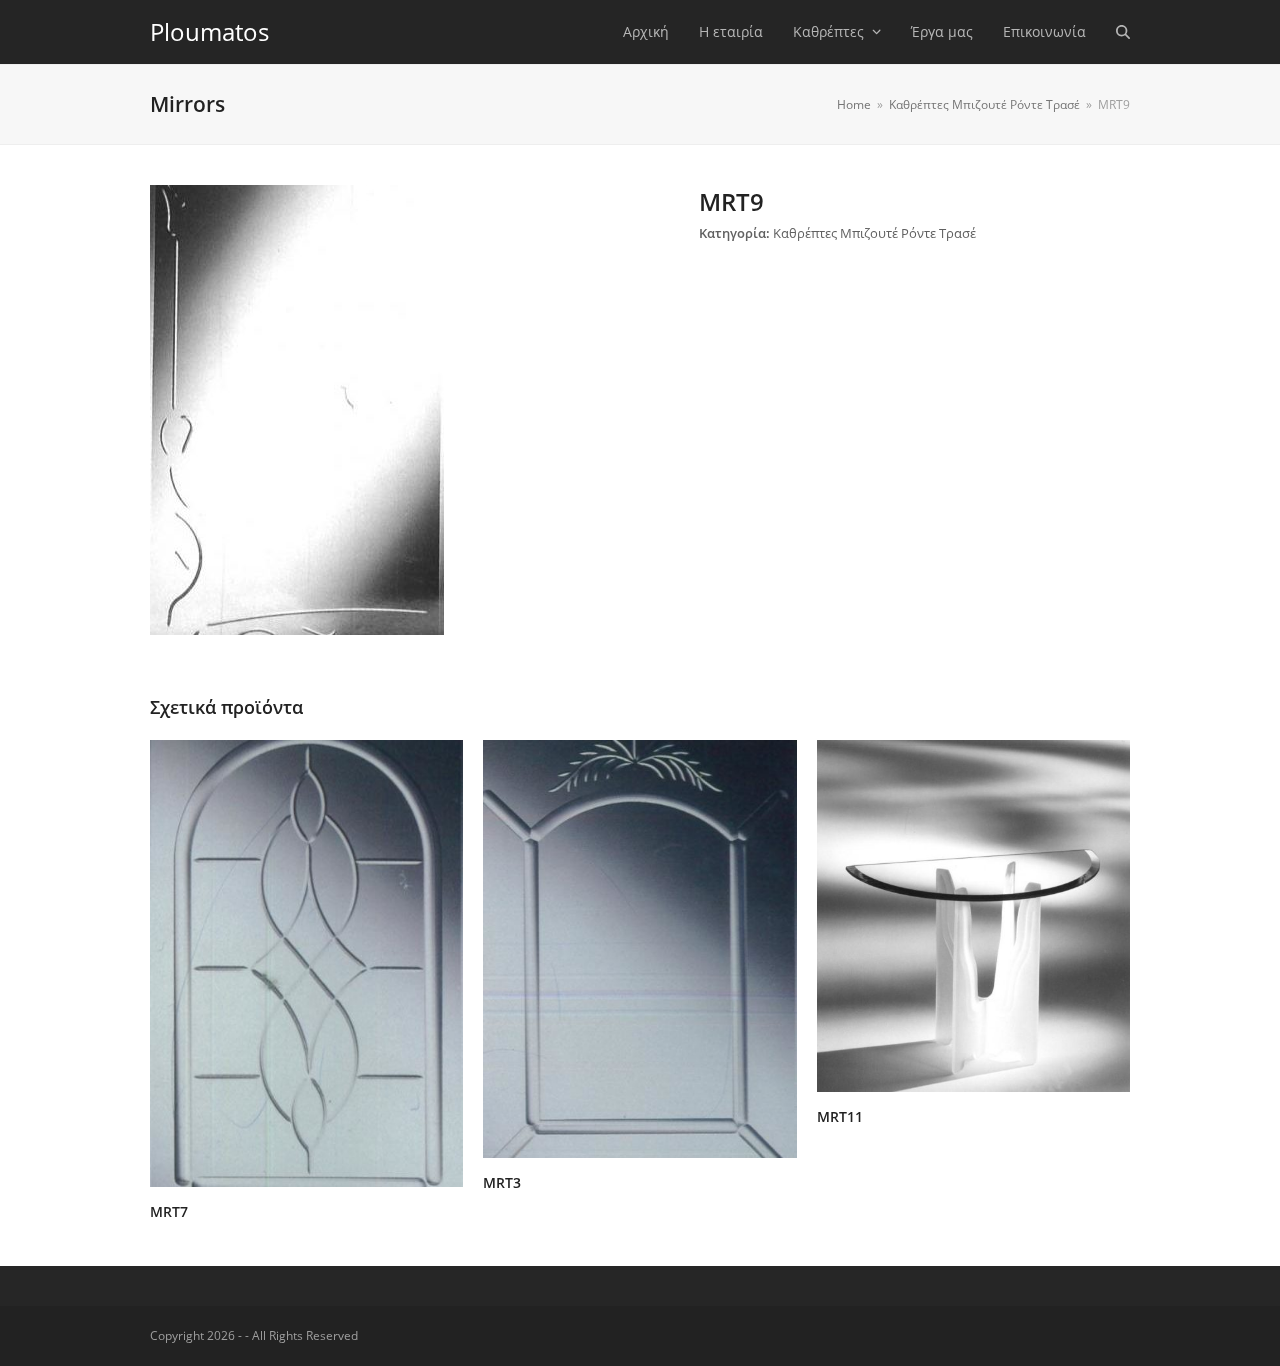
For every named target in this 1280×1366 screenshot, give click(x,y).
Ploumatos (209, 31)
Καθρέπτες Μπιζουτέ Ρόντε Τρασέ (874, 233)
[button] (1123, 32)
